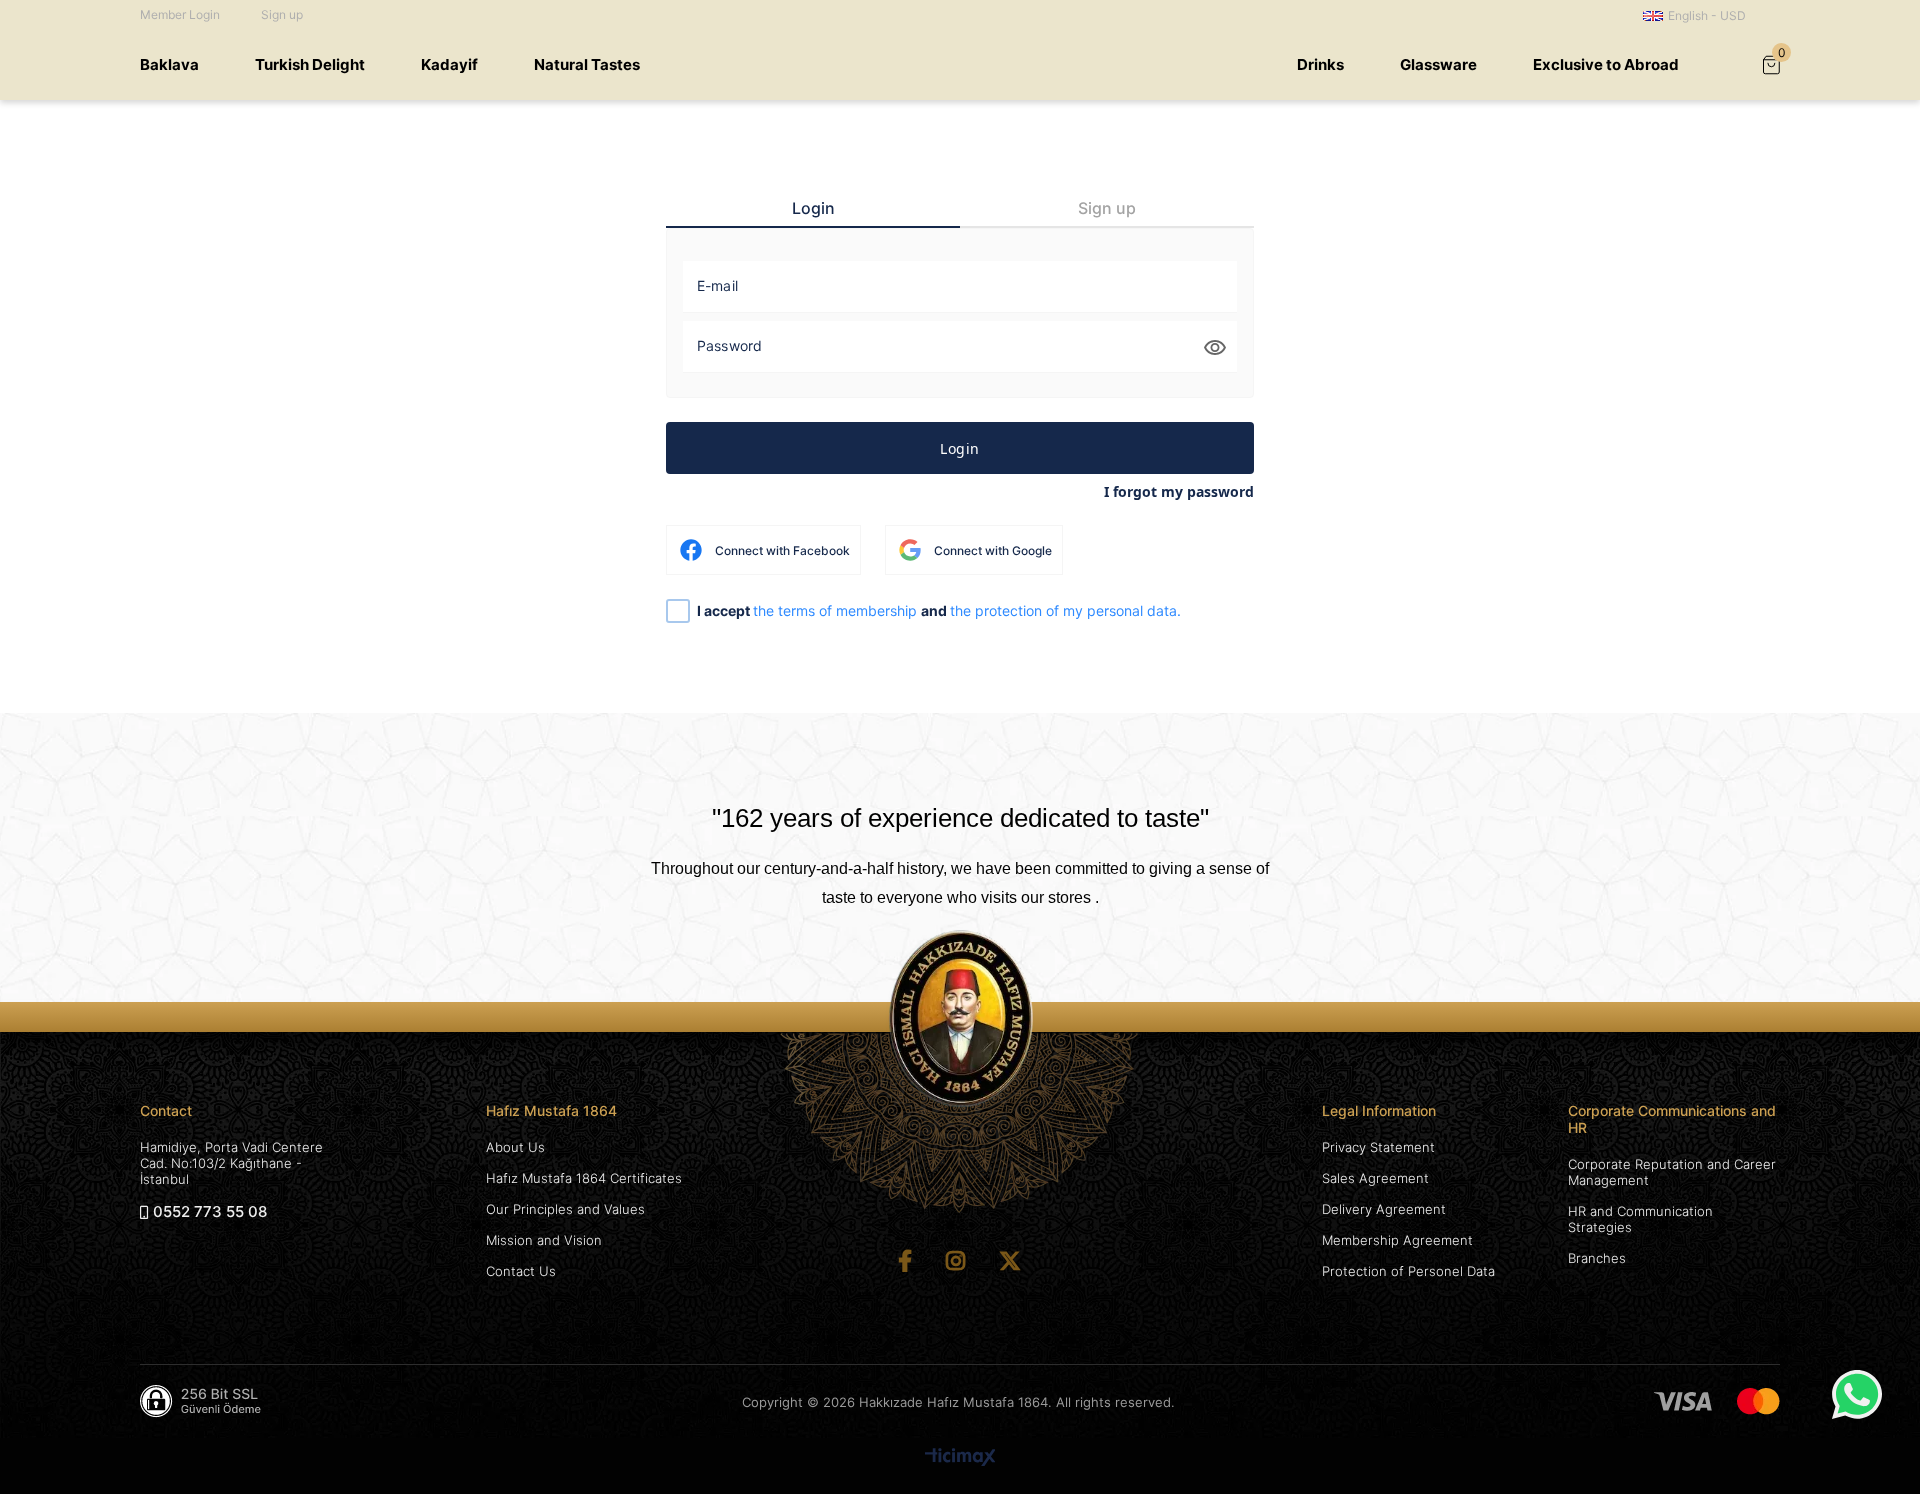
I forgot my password (1179, 491)
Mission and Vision (544, 1240)
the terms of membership (837, 610)
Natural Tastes (587, 64)
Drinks (1320, 64)
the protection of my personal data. (1065, 610)
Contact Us (521, 1271)
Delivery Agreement (1384, 1209)
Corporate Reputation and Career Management (1672, 1172)
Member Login (180, 14)
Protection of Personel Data (1408, 1271)
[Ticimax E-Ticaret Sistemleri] (960, 1458)
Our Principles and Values (565, 1209)
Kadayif (449, 64)
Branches (1597, 1258)
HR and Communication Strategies (1640, 1219)
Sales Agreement (1375, 1178)
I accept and (939, 611)
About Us (515, 1147)
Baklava (169, 64)
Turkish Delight (310, 64)
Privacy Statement (1378, 1147)
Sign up (282, 14)
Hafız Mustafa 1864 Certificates (584, 1178)
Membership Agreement (1397, 1240)
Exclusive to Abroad (1606, 64)
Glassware (1438, 64)
